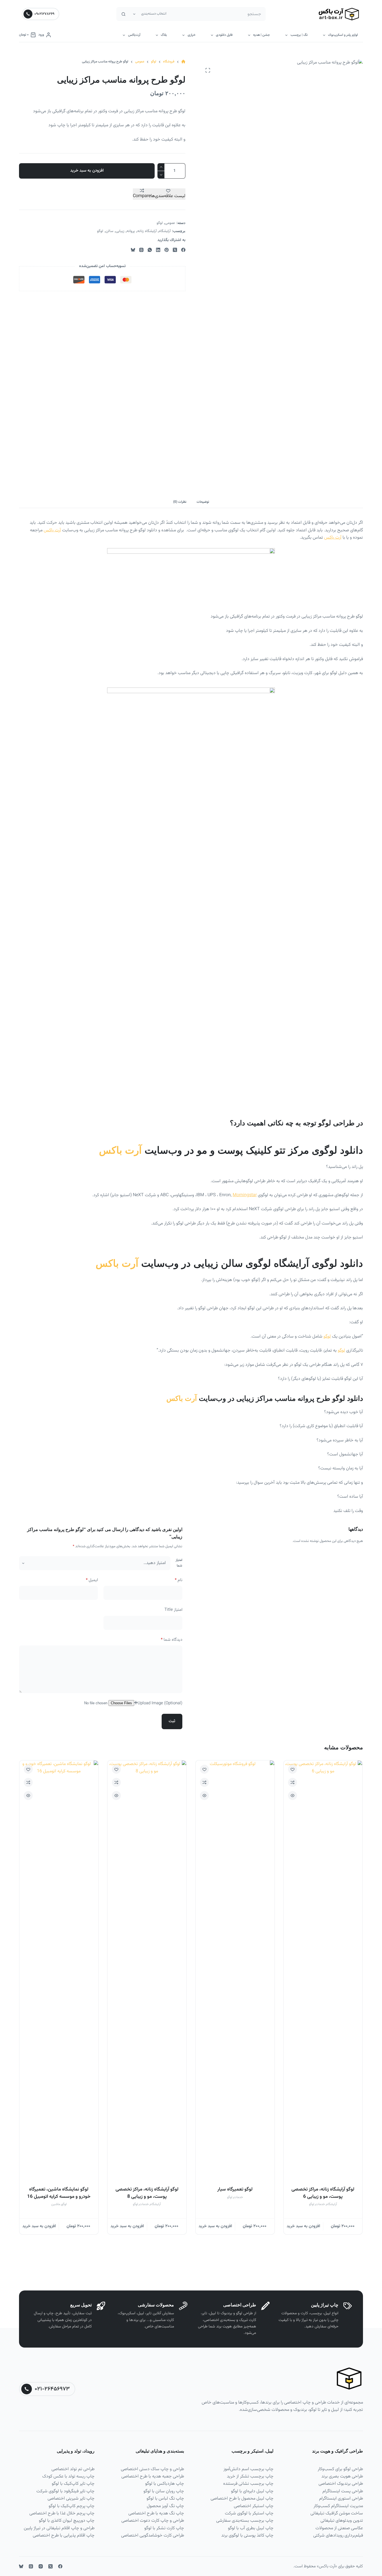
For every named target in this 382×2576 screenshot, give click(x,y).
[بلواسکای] (133, 250)
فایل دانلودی (224, 35)
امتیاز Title (173, 1610)
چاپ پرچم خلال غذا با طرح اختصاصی (62, 2513)
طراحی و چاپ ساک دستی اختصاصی (152, 2469)
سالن (109, 231)
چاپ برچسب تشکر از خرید (250, 2476)
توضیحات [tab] (203, 502)
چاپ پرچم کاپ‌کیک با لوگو (72, 2506)
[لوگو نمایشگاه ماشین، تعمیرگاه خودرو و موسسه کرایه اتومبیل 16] (59, 1970)
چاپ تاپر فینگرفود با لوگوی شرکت (65, 2491)
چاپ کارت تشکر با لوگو (164, 2528)
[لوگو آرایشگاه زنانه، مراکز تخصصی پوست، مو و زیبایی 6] (323, 1970)
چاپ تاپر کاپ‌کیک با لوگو (73, 2484)
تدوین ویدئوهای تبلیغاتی (342, 2521)
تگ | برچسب (299, 35)
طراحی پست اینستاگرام (343, 2491)
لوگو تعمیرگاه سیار (235, 2189)
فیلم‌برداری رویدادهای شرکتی (338, 2536)
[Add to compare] (293, 1782)
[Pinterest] (167, 250)
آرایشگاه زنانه (147, 231)
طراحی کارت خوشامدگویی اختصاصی (153, 2536)
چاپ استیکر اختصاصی (254, 2506)
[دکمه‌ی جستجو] (123, 14)
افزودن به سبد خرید (87, 171)
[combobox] (217, 14)
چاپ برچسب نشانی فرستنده (248, 2484)
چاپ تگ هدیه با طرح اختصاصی (156, 2513)
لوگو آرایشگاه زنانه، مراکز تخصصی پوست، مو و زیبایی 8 (147, 2193)
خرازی (192, 35)
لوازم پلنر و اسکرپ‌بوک (343, 35)
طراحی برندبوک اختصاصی (341, 2484)
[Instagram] (41, 2566)
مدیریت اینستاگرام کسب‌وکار (338, 2506)
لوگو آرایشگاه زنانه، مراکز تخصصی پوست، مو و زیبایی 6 (323, 2193)
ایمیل (92, 1580)
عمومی (170, 223)
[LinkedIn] (158, 250)
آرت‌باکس (134, 35)
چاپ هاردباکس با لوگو (165, 2484)
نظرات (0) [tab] (180, 502)
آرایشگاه (165, 231)
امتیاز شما (179, 1563)
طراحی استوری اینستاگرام (341, 2499)
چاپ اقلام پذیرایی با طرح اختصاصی (64, 2536)
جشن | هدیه (261, 35)
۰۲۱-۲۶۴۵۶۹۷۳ (52, 2389)
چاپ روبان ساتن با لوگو (164, 2491)
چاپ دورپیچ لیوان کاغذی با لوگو (67, 2521)
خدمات (320, 2204)
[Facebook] (183, 250)
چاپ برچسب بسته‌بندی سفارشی (245, 2521)
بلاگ (164, 35)
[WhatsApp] (150, 250)
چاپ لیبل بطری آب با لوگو (251, 2528)
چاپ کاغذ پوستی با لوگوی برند (247, 2536)
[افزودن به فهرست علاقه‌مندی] (293, 1769)
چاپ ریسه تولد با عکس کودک (68, 2476)
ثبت (172, 1721)
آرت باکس (52, 530)
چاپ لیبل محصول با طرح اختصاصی (242, 2499)
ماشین (56, 2204)
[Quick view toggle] (293, 1796)
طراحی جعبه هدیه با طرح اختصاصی (153, 2476)
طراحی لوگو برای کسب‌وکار (340, 2469)
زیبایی (120, 231)
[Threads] (141, 250)
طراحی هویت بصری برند (342, 2476)
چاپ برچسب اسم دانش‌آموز (248, 2469)
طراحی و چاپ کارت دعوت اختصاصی (153, 2521)
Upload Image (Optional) (160, 1703)
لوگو (160, 223)
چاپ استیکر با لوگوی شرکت (249, 2513)
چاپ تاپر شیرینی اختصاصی (71, 2499)
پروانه (131, 231)
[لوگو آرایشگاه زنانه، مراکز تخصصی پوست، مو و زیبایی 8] (147, 1970)
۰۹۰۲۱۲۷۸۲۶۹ (44, 14)
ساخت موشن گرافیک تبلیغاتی (337, 2513)
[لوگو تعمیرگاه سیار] (235, 1970)
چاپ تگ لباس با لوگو (165, 2499)
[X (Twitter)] (175, 250)
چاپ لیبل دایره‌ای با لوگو (252, 2491)
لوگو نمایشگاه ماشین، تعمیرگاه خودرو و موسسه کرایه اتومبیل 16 (59, 2193)
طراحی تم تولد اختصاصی (73, 2469)
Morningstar (245, 1195)
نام (179, 1580)
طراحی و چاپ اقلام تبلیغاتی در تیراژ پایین (59, 2528)
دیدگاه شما (172, 1640)
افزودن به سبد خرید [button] (303, 2226)
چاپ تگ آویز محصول (165, 2506)
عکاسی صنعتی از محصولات (339, 2528)
